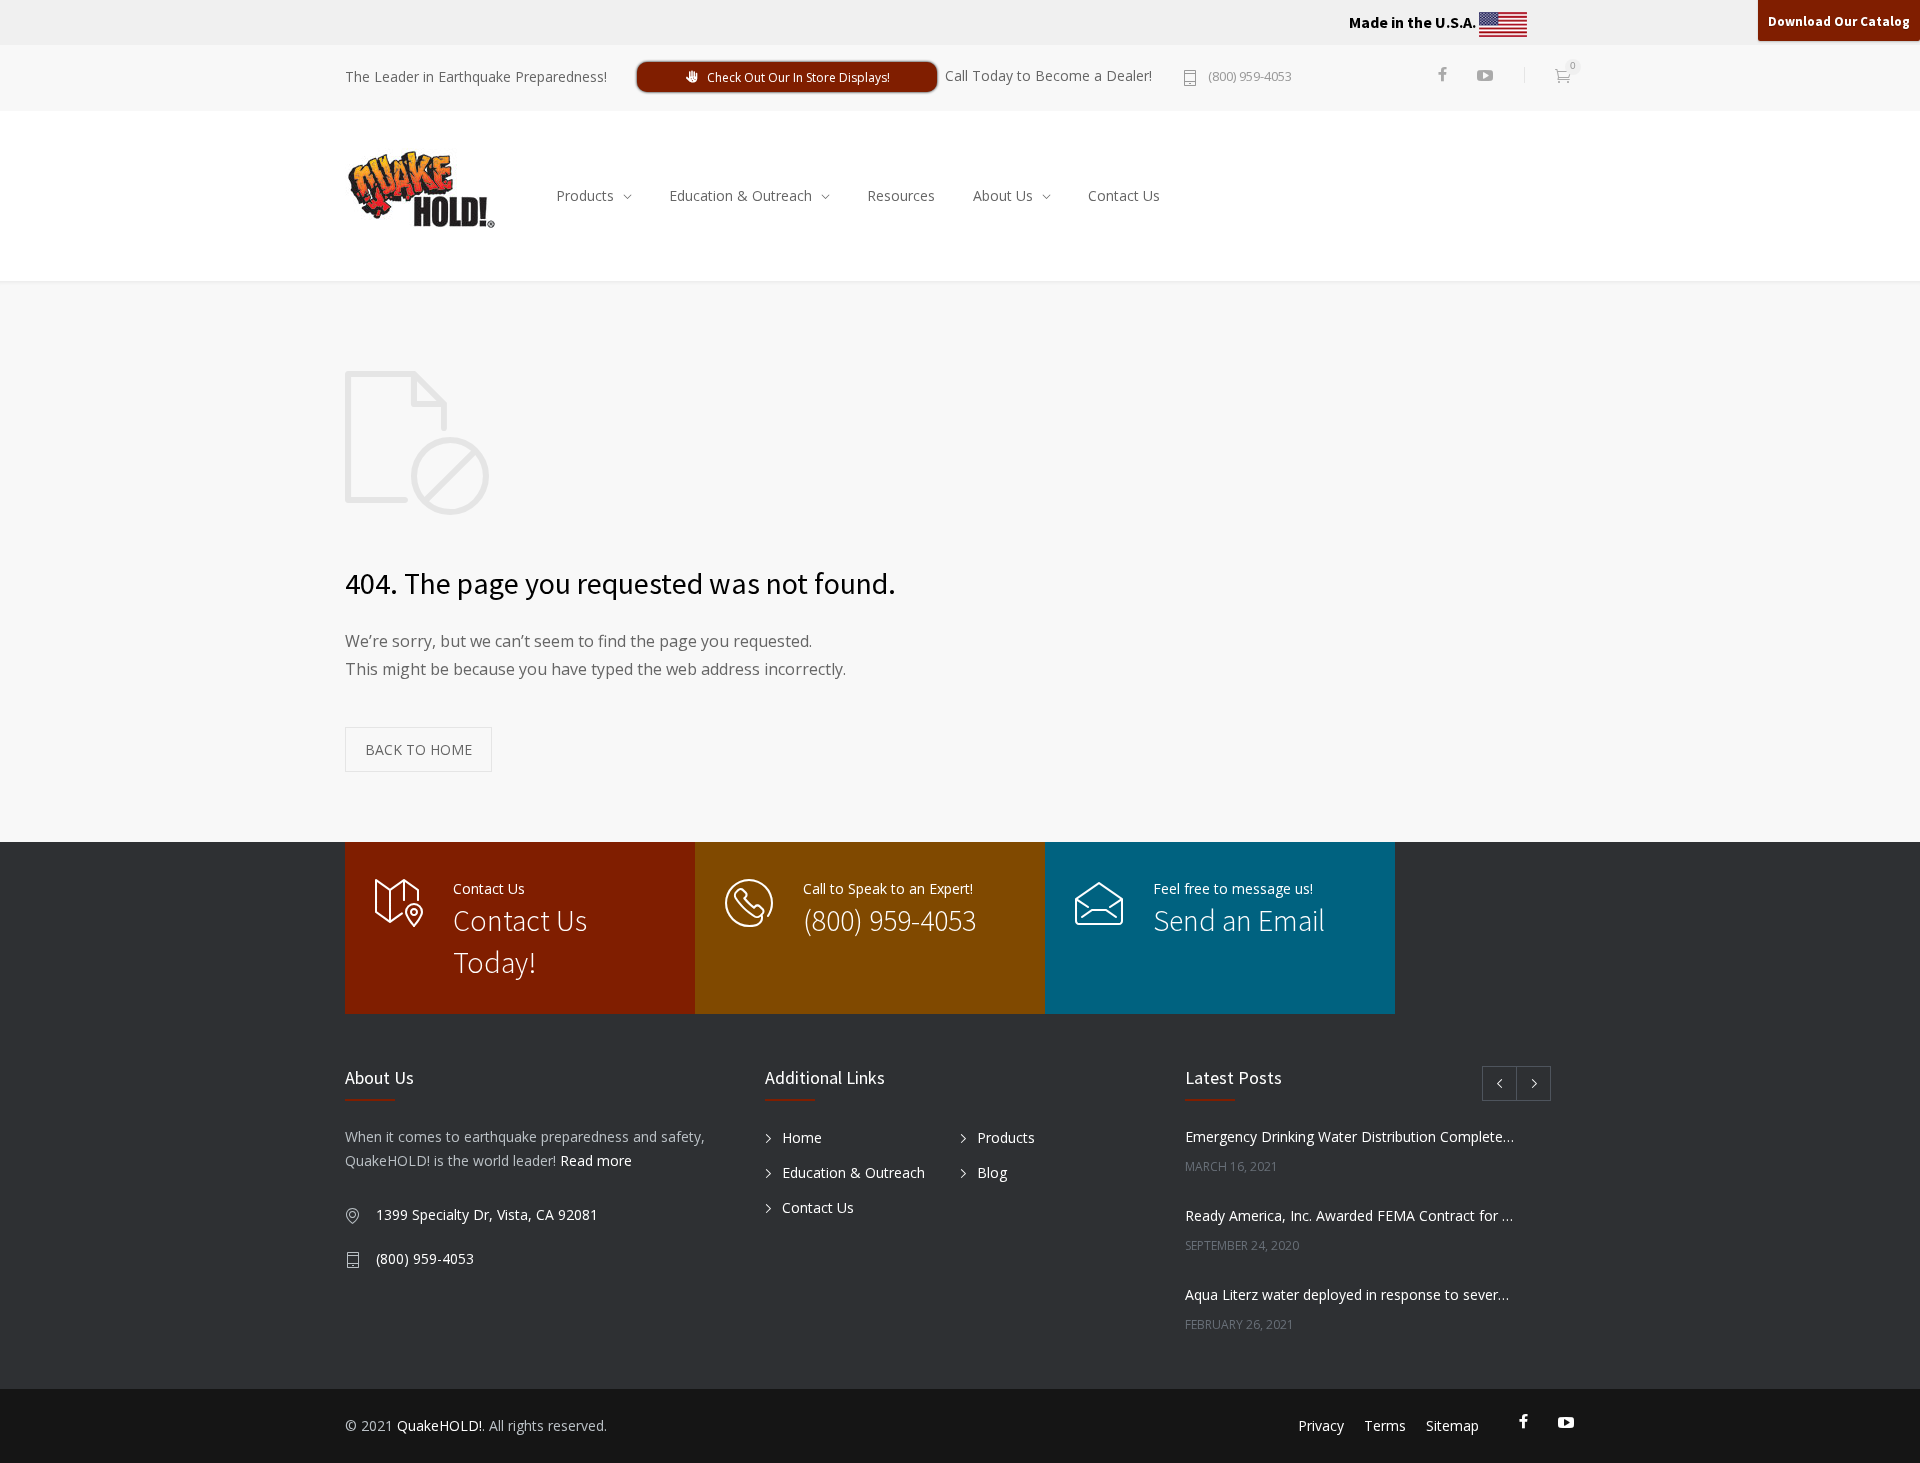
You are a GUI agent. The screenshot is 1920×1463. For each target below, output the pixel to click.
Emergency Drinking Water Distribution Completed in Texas (1351, 1136)
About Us (1003, 195)
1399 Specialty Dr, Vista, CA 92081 (487, 1214)
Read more (596, 1160)
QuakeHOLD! (439, 1425)
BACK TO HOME (418, 749)
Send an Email (1239, 920)
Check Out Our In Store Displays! (798, 77)
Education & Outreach (740, 195)
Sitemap (1452, 1425)
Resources (901, 195)
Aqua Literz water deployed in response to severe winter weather (1351, 1294)
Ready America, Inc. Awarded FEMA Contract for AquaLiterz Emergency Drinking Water (1351, 1215)
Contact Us (1124, 195)
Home (802, 1137)
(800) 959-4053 (1250, 77)
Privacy (1321, 1425)
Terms (1385, 1425)
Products (585, 195)
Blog (992, 1172)
